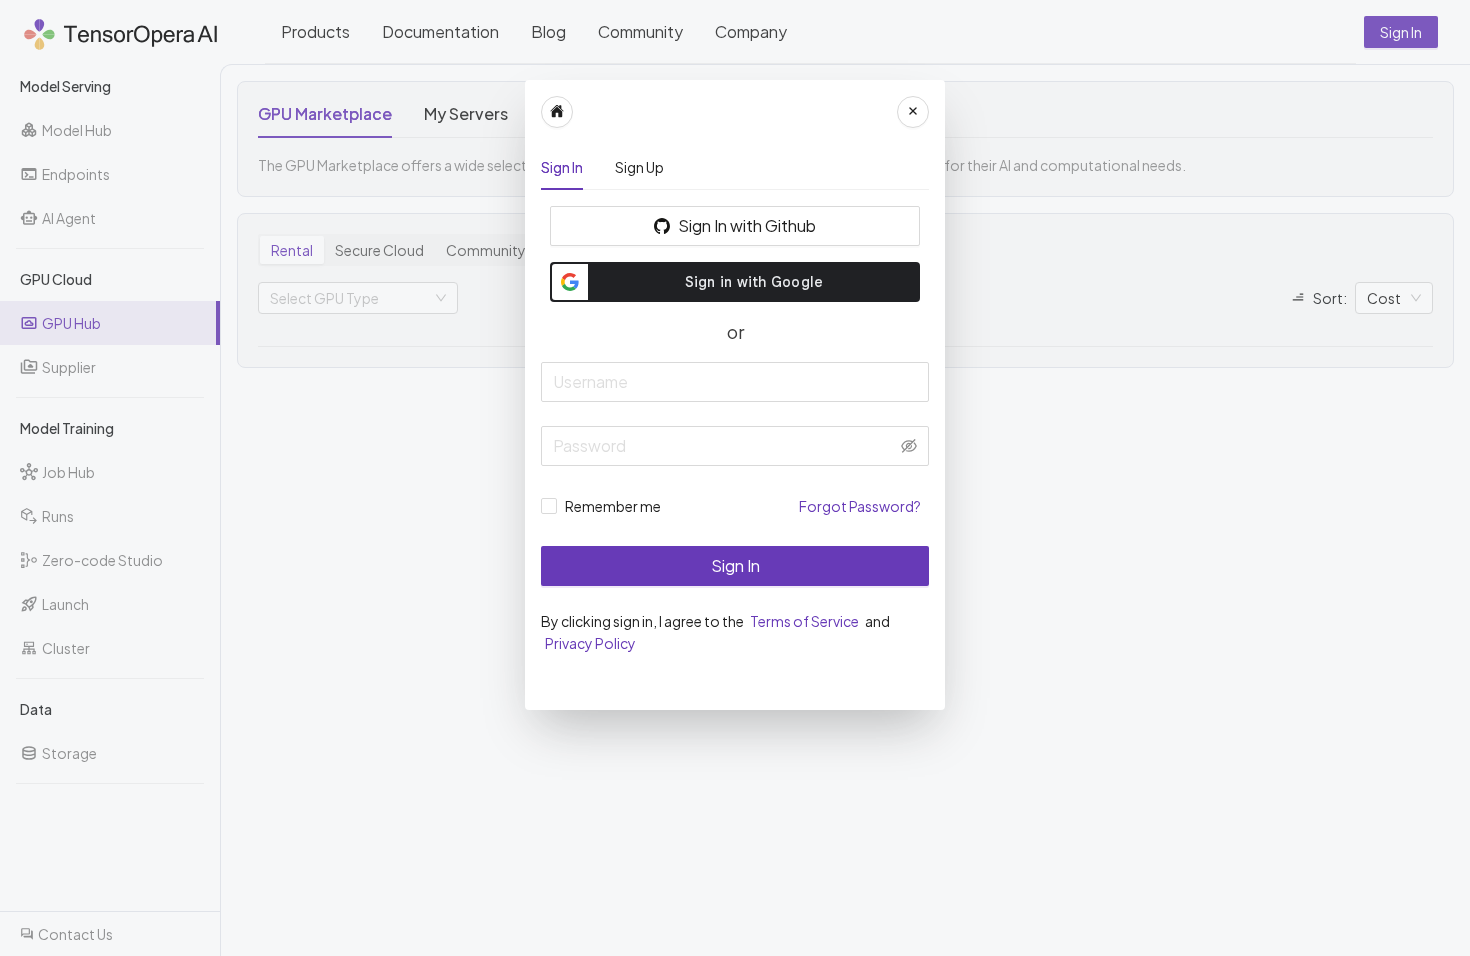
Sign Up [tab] (639, 167)
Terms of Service (805, 621)
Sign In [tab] (562, 167)
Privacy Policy (590, 643)
